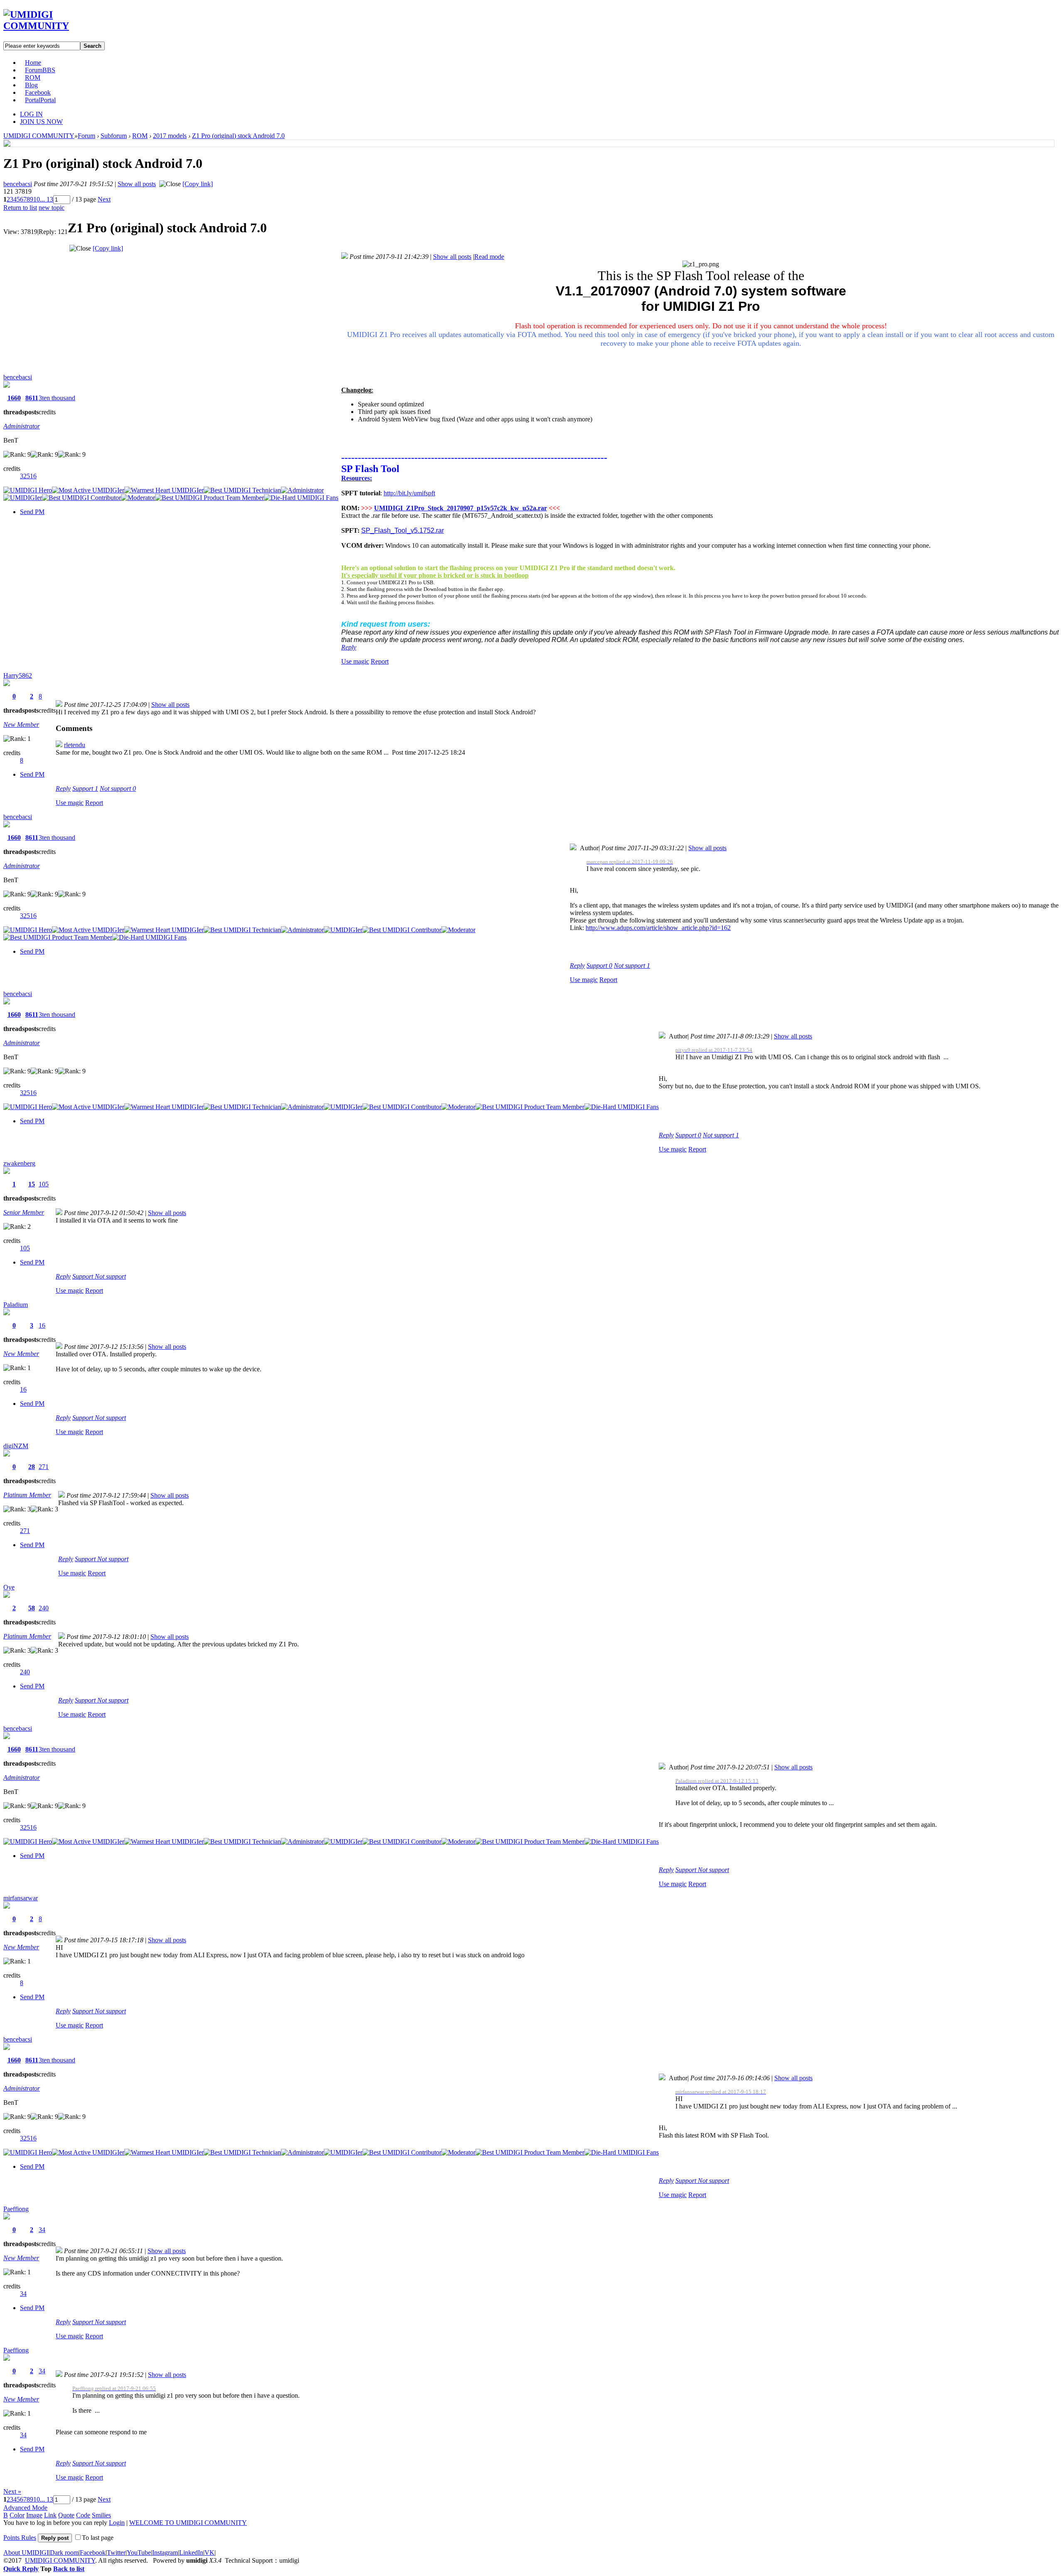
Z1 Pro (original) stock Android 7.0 (238, 136)
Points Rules (20, 2538)
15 (32, 1184)
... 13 (47, 199)
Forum (40, 70)
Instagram (165, 2553)
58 (32, 1608)
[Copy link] (198, 184)
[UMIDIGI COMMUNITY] (48, 26)
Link (50, 2515)
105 (44, 1184)
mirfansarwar (21, 1898)
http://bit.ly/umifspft (409, 493)
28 (32, 1467)
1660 (14, 398)
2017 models (170, 136)
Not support (118, 789)
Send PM (32, 512)
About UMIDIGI (26, 2553)
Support (85, 789)
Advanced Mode (25, 2508)
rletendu (75, 745)
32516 (28, 476)
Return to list (20, 208)
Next (104, 199)
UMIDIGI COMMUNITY (39, 136)
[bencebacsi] (7, 144)
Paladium (16, 1305)
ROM (33, 78)
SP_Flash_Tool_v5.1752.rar (403, 530)
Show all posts (137, 184)
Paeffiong (16, 2209)
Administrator (22, 426)
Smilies (101, 2515)
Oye (9, 1587)
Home (33, 63)
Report (380, 661)
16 (42, 1325)
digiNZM (16, 1446)
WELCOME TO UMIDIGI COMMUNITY (188, 2523)
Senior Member (24, 1212)
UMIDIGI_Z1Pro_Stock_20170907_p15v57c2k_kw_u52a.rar (461, 508)
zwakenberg (19, 1163)
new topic (52, 208)
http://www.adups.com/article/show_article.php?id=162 (658, 928)
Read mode (489, 257)
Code (83, 2515)
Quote (66, 2515)
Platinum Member (27, 1495)
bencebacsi (18, 184)
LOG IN (31, 114)
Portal (40, 100)
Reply (349, 647)
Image (34, 2515)
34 (42, 2230)
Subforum (114, 136)
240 (44, 1608)
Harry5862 (18, 675)
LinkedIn (191, 2553)
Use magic (355, 661)
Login (117, 2523)
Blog (31, 85)
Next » (12, 2491)
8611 (32, 398)
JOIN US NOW (41, 122)
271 (44, 1467)
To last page (98, 2538)
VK (209, 2553)
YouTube (139, 2553)
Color (17, 2515)
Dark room (64, 2553)
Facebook (38, 92)
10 (37, 199)
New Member (21, 725)
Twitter (116, 2553)
